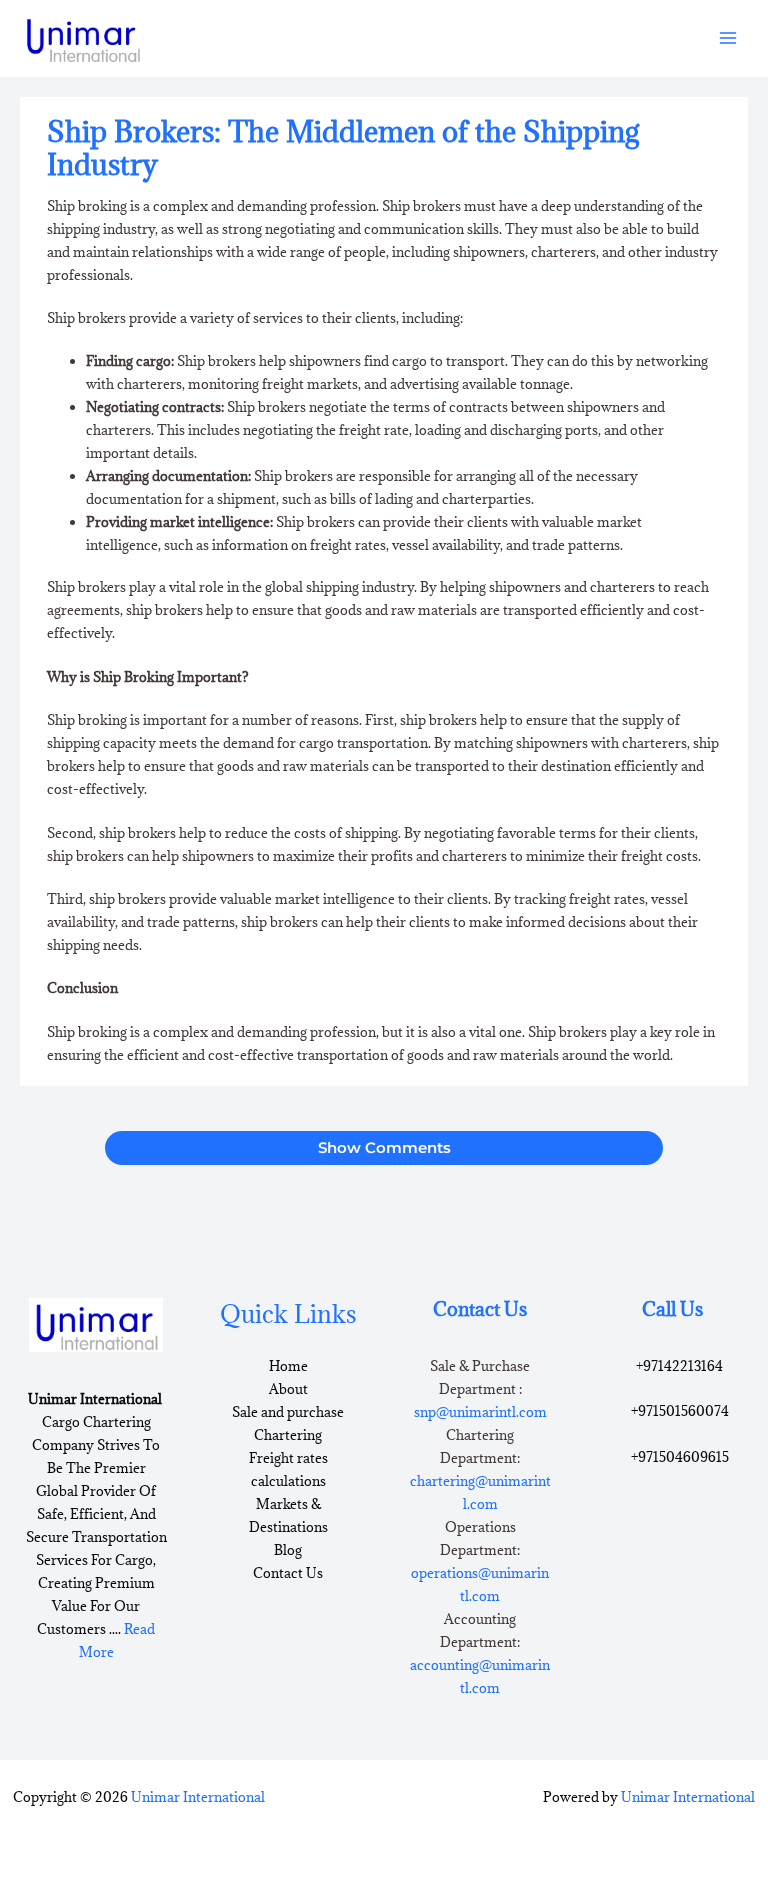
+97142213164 (679, 1366)
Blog (288, 1550)
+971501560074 (680, 1411)
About (288, 1389)
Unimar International (198, 1797)
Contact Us (288, 1573)
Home (288, 1366)
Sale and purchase (288, 1412)
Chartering (288, 1435)
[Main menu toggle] (728, 38)
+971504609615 (680, 1457)
